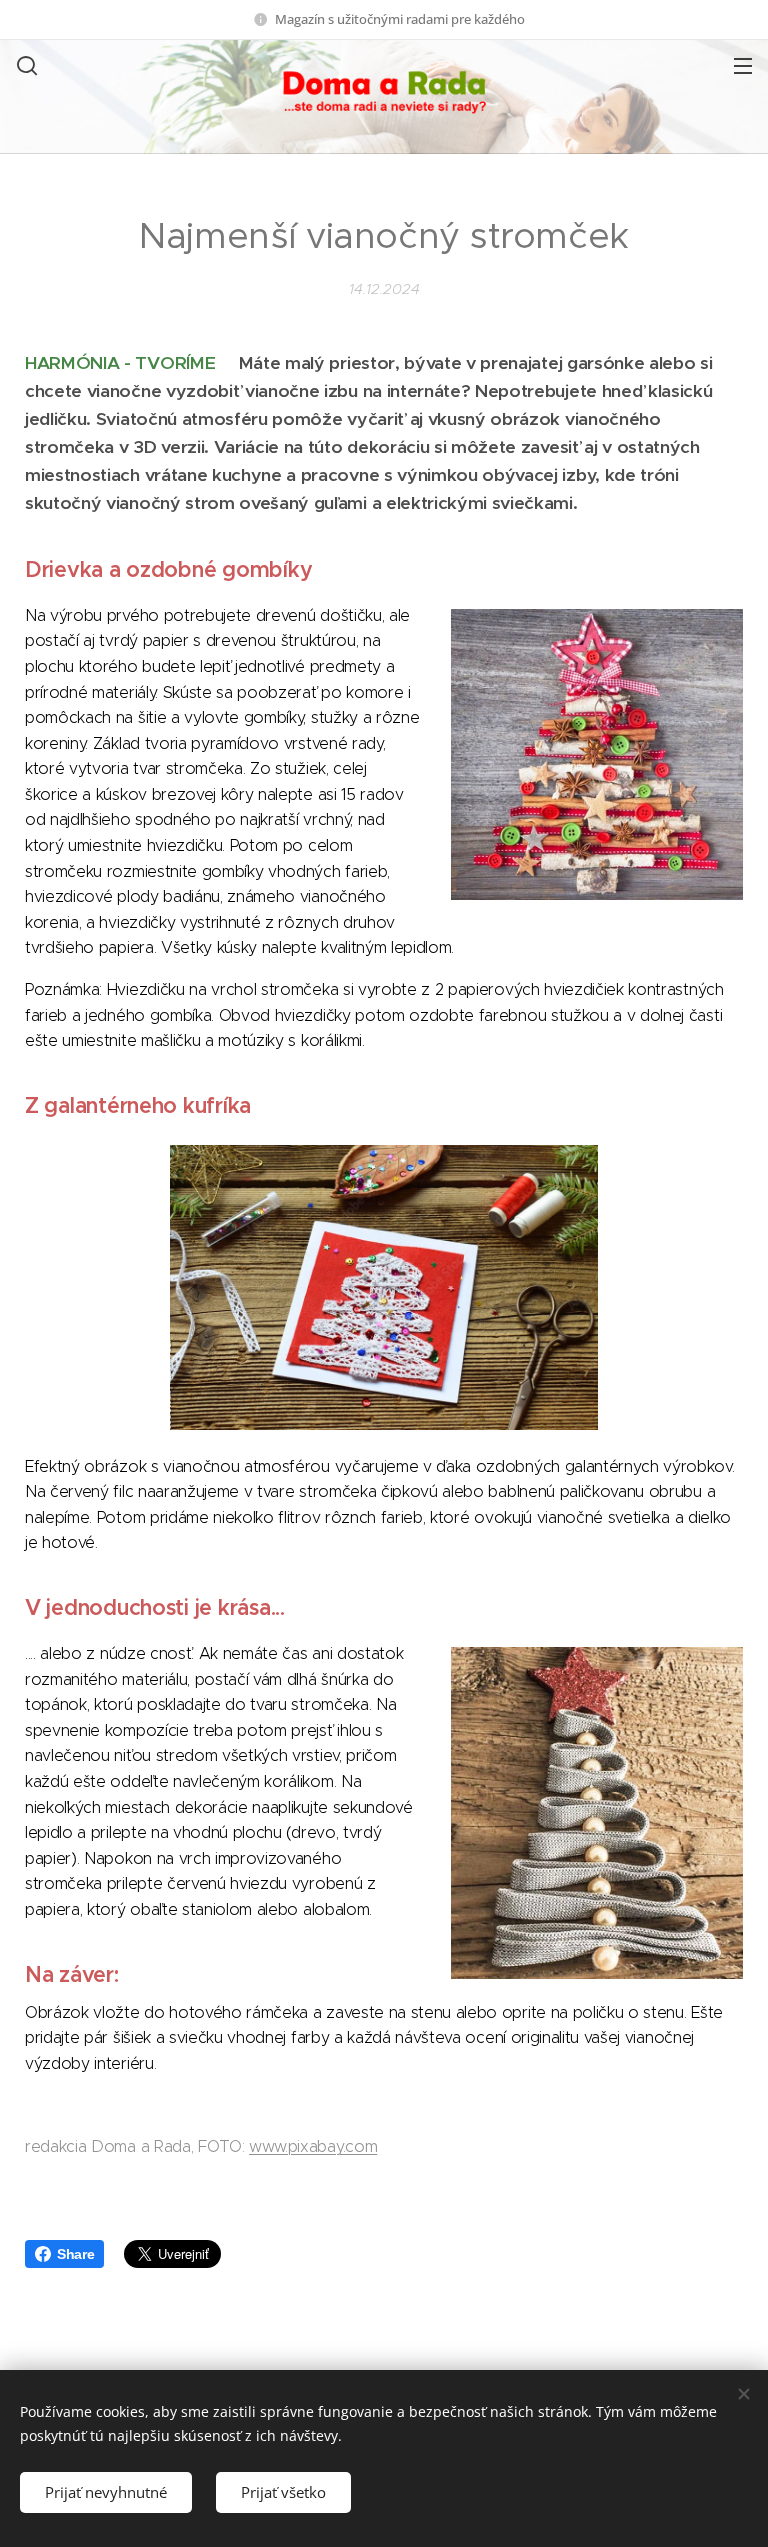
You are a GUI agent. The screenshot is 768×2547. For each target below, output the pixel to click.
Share (75, 2254)
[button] (25, 65)
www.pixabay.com (313, 2146)
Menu (743, 65)
